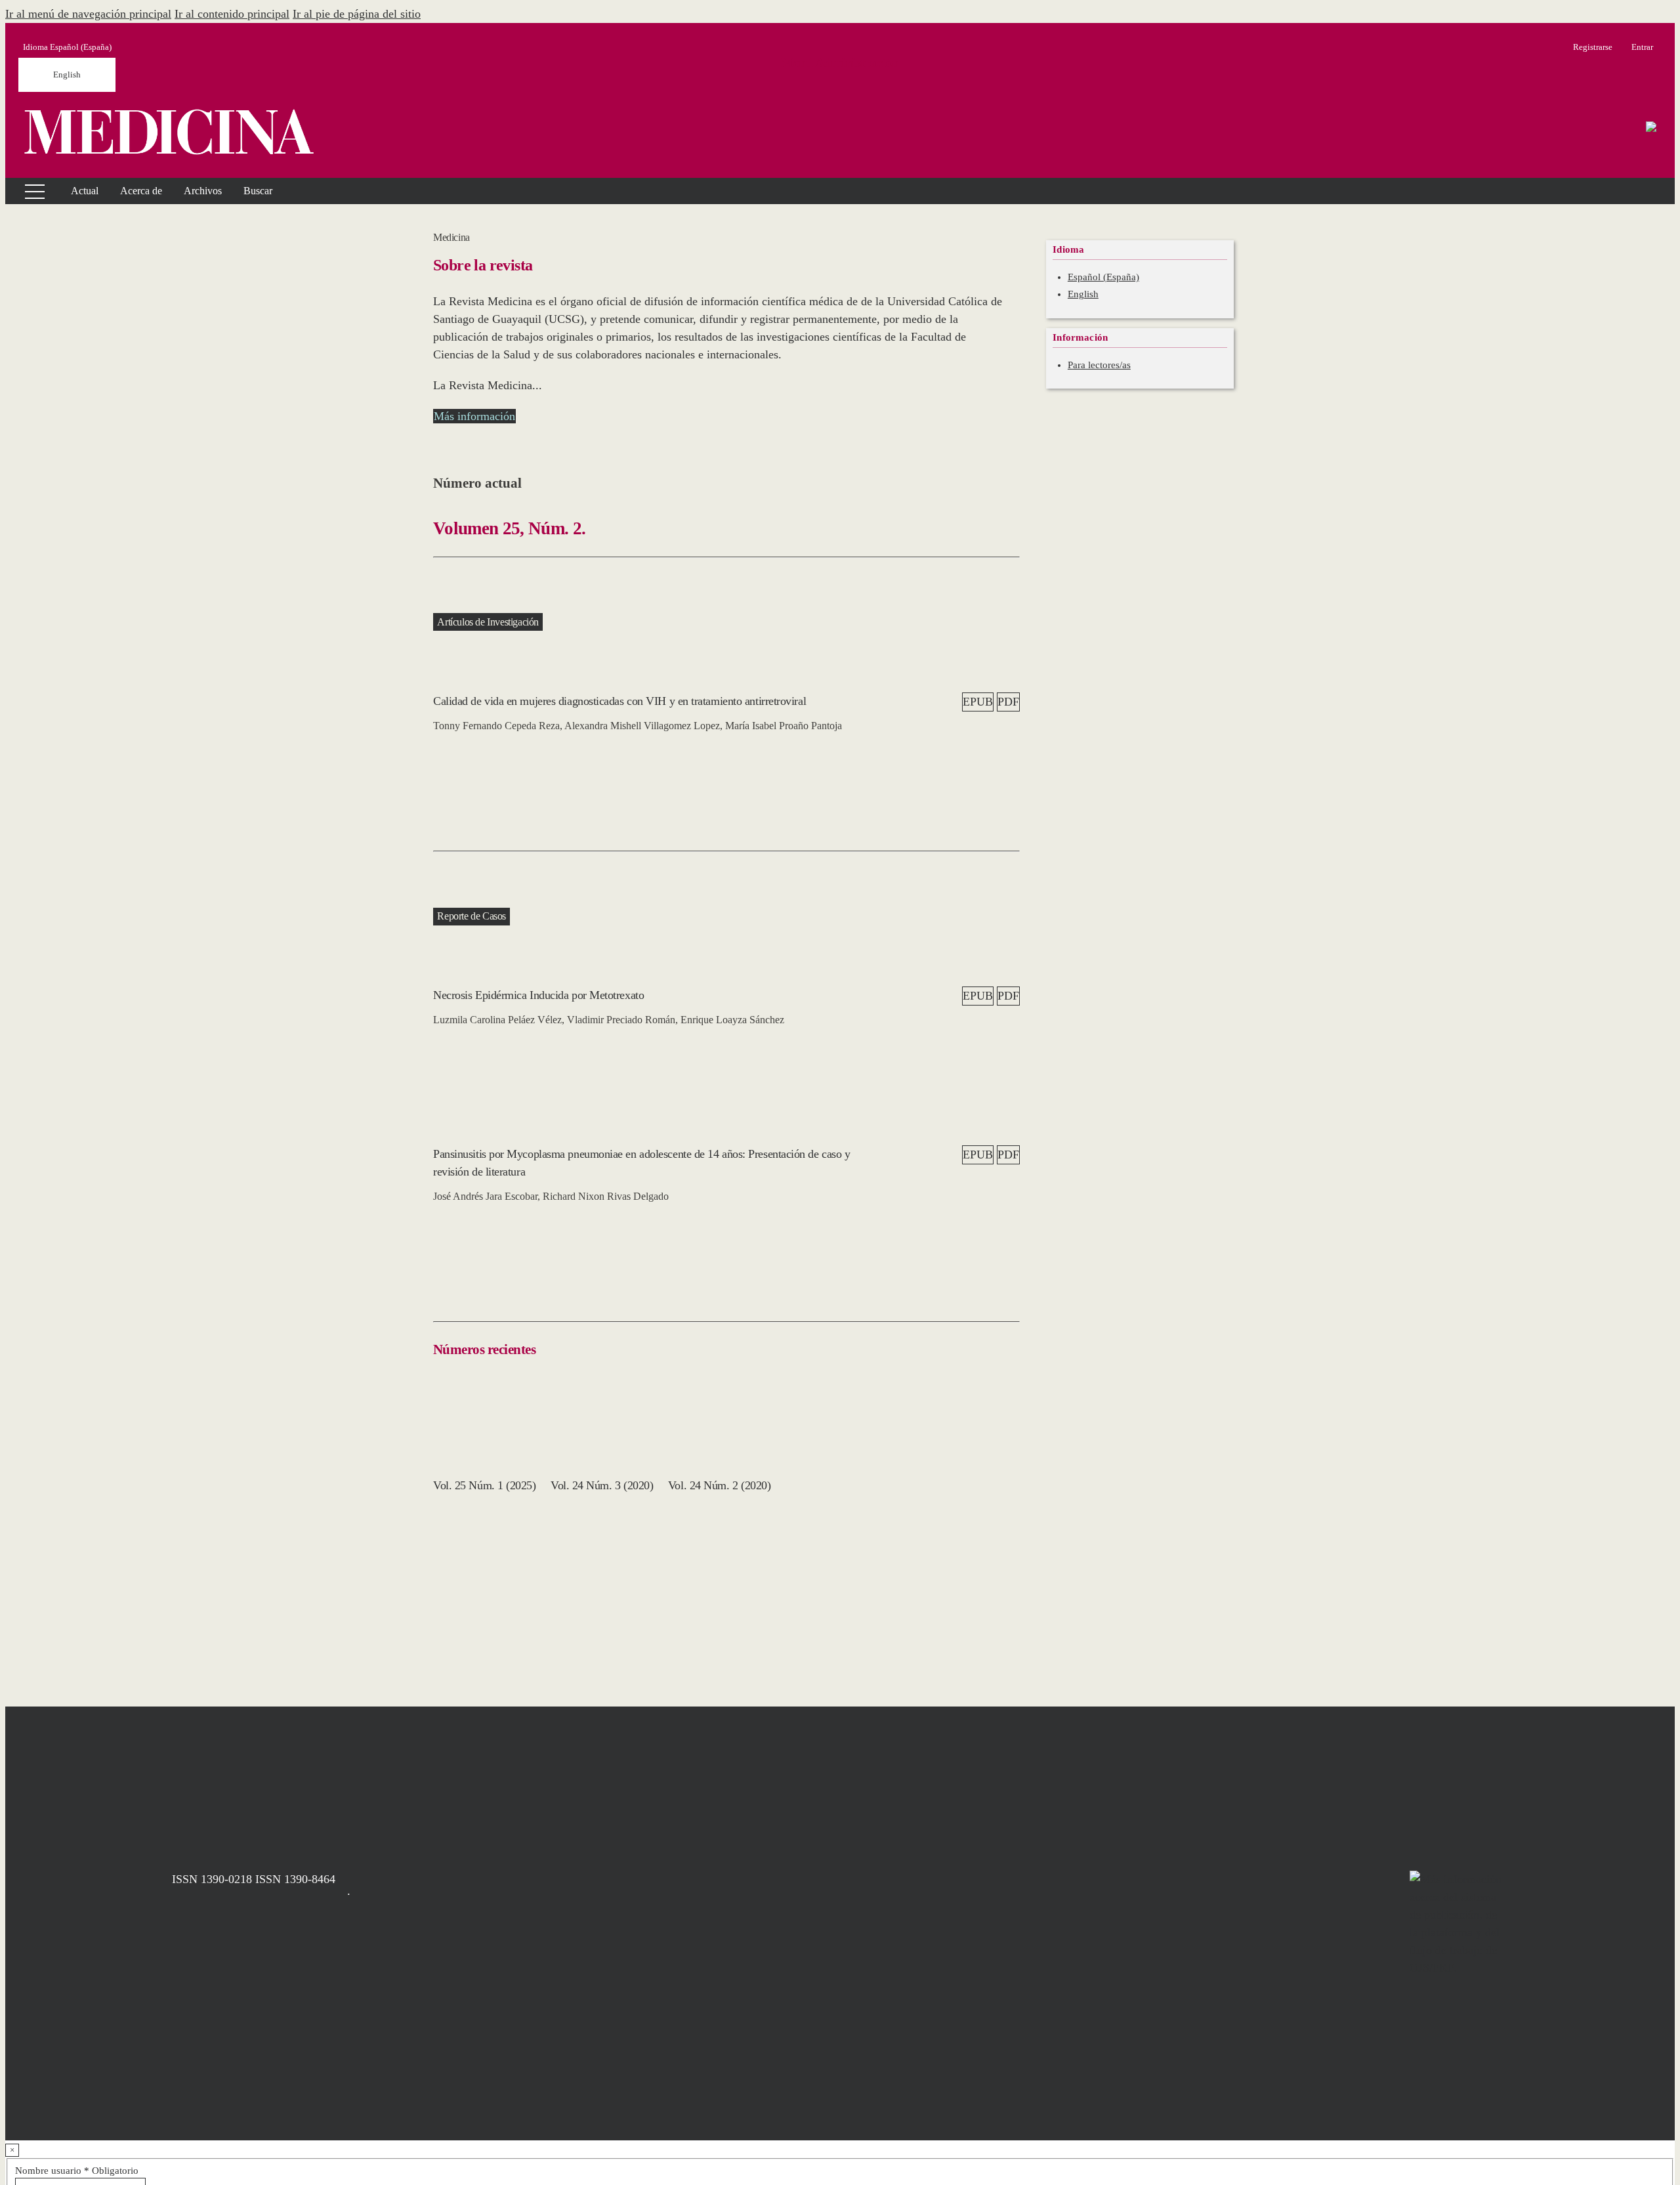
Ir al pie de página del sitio (357, 14)
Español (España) (1103, 277)
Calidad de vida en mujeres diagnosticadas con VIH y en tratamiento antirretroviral (619, 701)
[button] (141, 191)
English (67, 74)
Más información (474, 416)
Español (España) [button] (67, 47)
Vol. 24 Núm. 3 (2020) (602, 1485)
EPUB (978, 702)
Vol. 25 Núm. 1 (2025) (485, 1485)
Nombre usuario (77, 2171)
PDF (1008, 702)
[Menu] (27, 191)
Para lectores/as (1099, 365)
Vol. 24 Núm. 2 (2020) (720, 1485)
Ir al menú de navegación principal (88, 14)
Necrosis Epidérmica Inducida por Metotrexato (538, 995)
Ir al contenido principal (232, 14)
